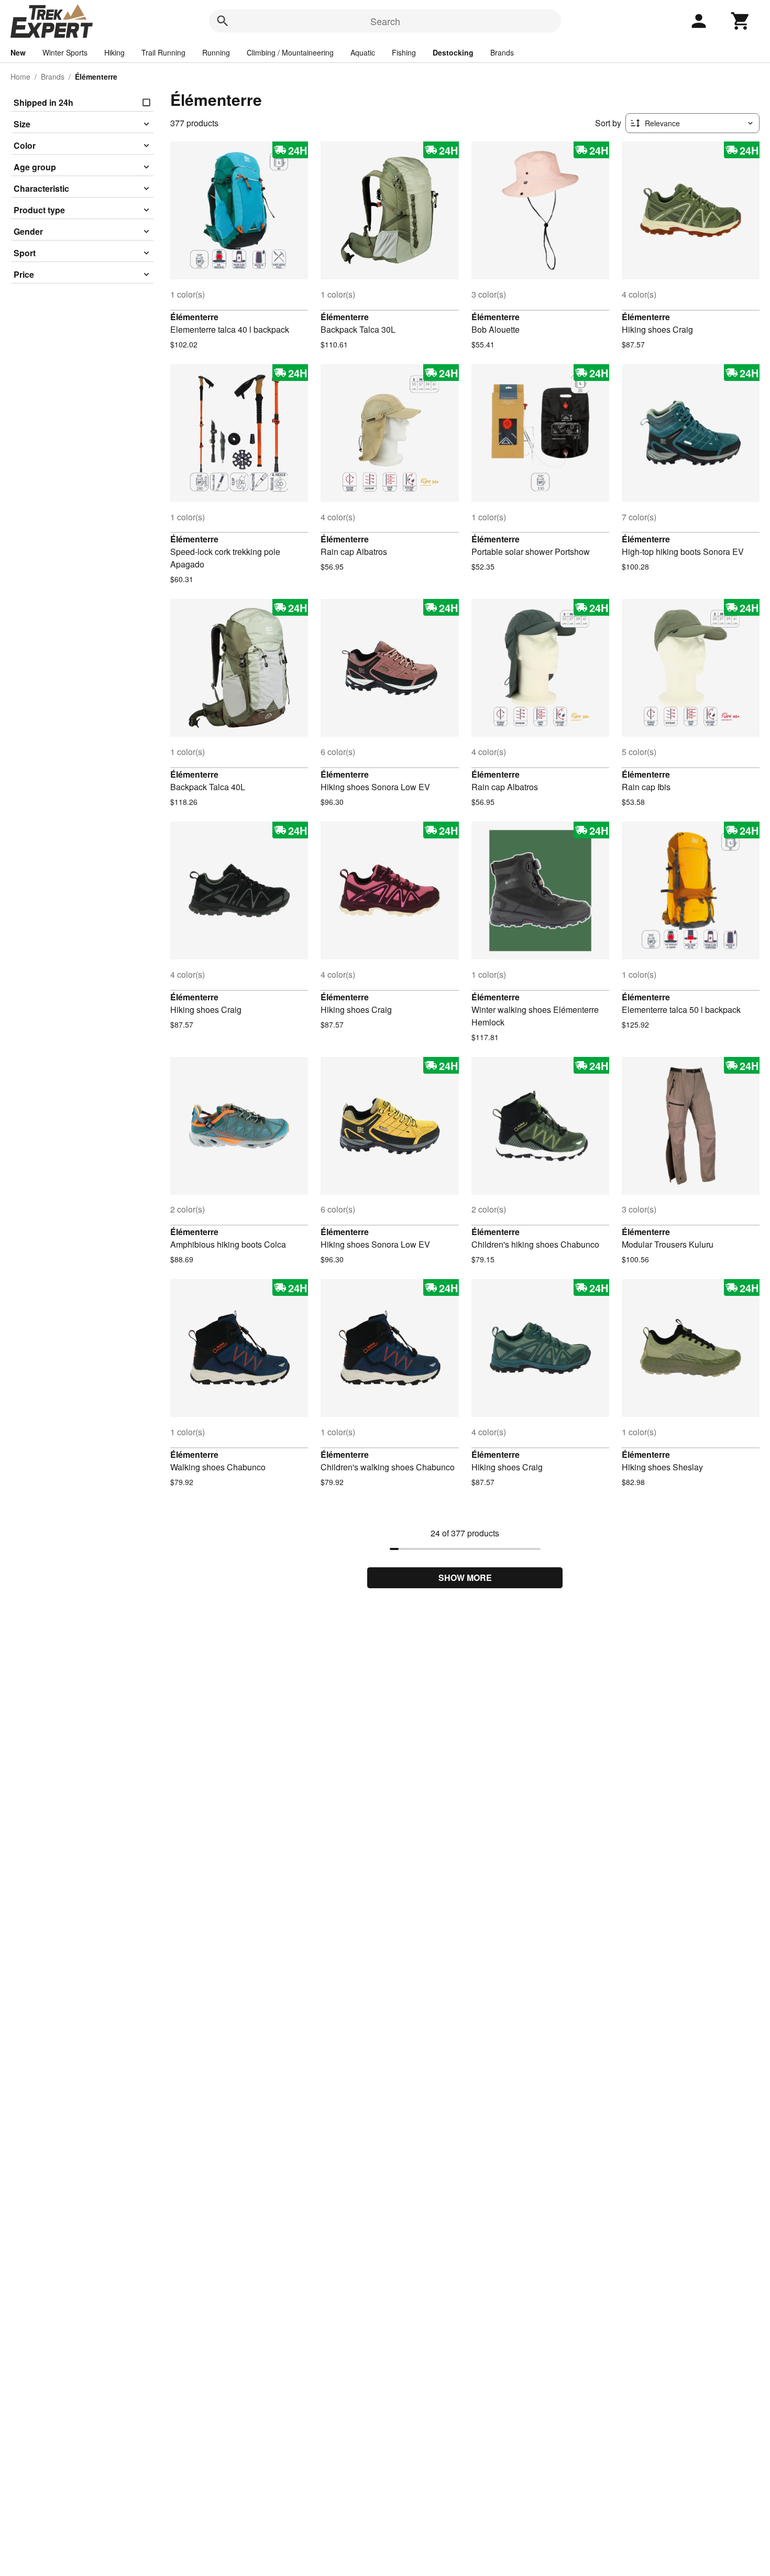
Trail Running (163, 52)
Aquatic (363, 52)
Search (385, 21)
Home (20, 77)
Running (216, 52)
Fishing (404, 52)
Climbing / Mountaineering (290, 52)
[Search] (223, 21)
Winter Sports (65, 52)
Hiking (114, 52)
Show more (465, 1578)
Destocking (453, 52)
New (18, 52)
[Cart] (741, 21)
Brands (502, 52)
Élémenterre (194, 317)
